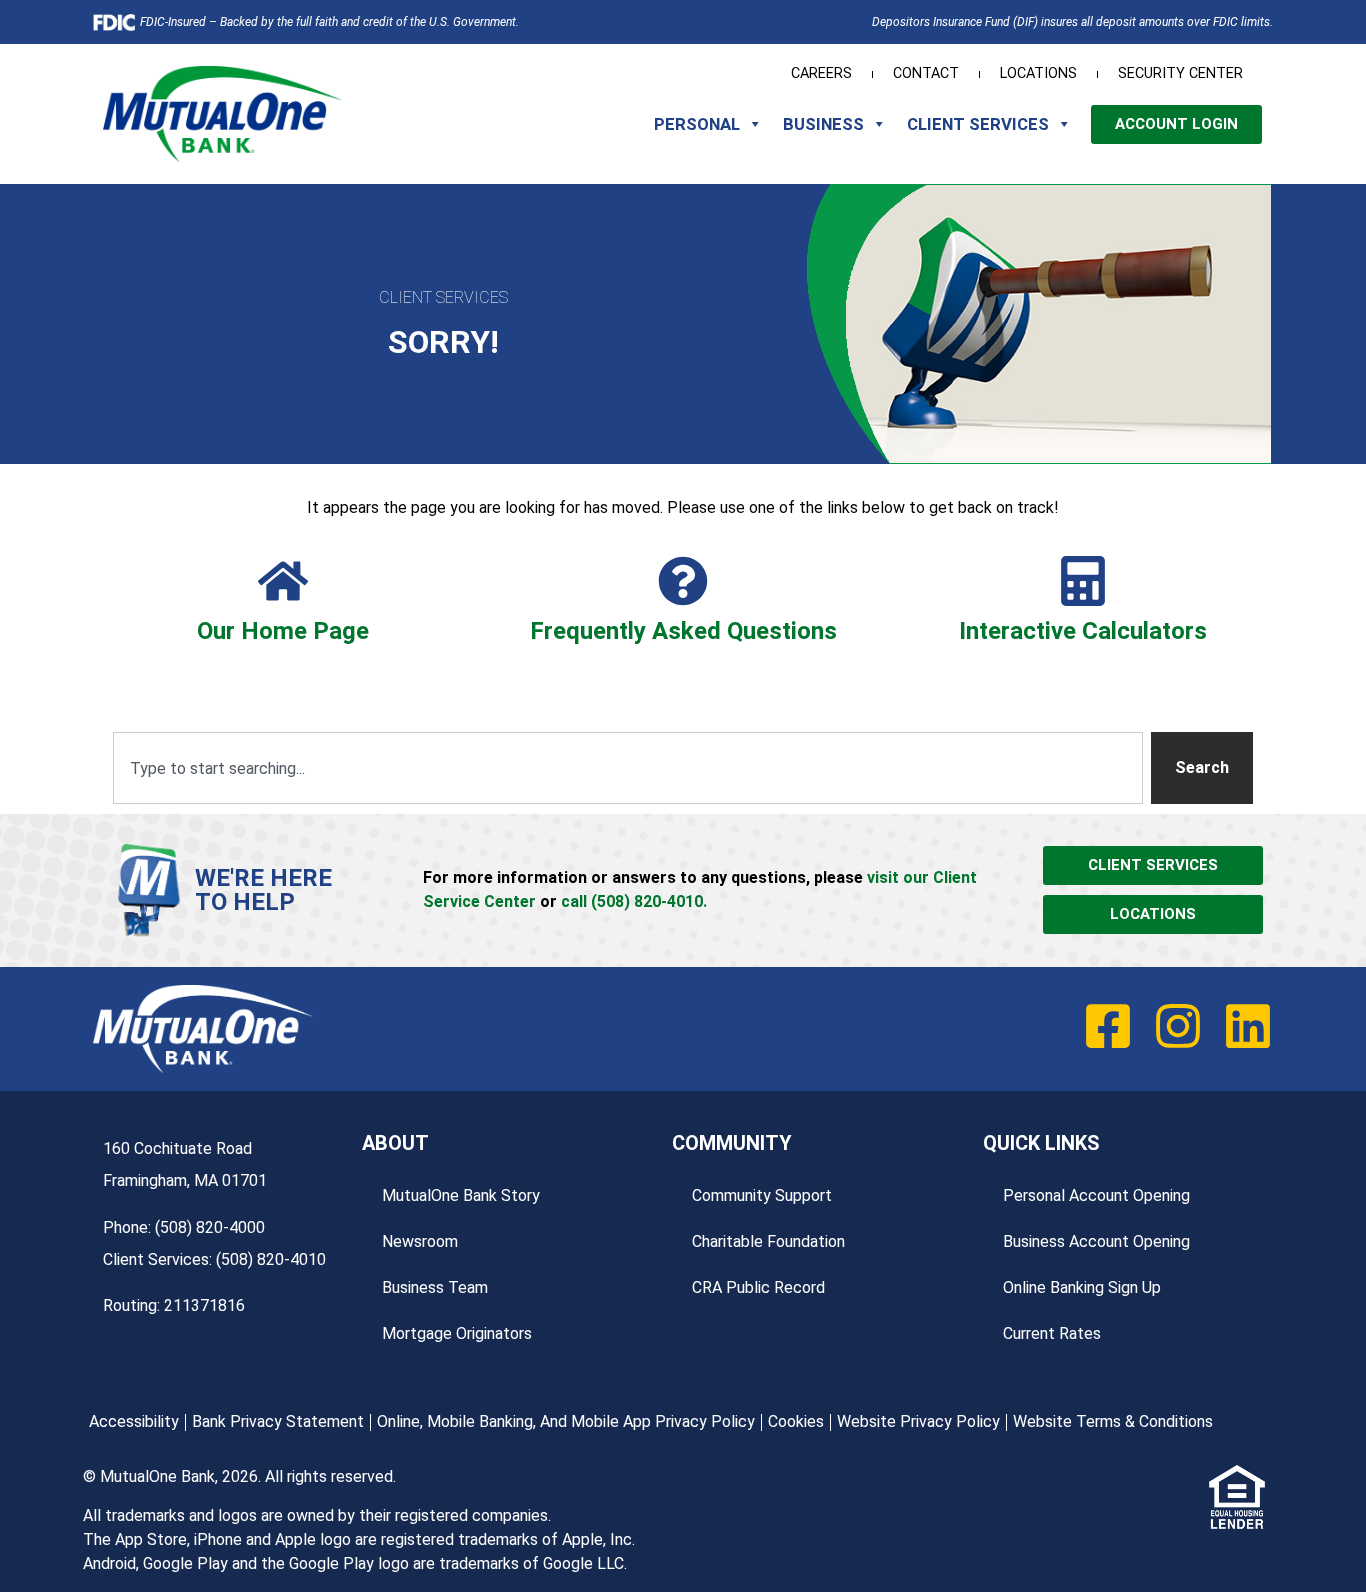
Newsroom (420, 1241)
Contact (926, 73)
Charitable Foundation (768, 1241)
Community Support (762, 1195)
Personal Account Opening (1096, 1195)
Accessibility (134, 1421)
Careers (821, 73)
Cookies (796, 1421)
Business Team (435, 1287)
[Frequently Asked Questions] (683, 581)
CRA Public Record (758, 1287)
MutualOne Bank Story (461, 1195)
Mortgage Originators (457, 1333)
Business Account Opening (1096, 1241)
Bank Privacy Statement (278, 1421)
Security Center (1180, 73)
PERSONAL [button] (697, 124)
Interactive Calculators (1083, 631)
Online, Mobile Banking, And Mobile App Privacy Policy (566, 1421)
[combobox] (628, 768)
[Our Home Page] (283, 581)
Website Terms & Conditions (1113, 1421)
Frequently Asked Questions (683, 631)
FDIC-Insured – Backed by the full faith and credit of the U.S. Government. (329, 22)
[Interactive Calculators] (1083, 581)
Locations (1038, 73)
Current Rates (1052, 1333)
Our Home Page (283, 631)
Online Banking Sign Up (1082, 1287)
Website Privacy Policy (918, 1421)
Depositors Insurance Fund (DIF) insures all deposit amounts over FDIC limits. (1072, 22)
